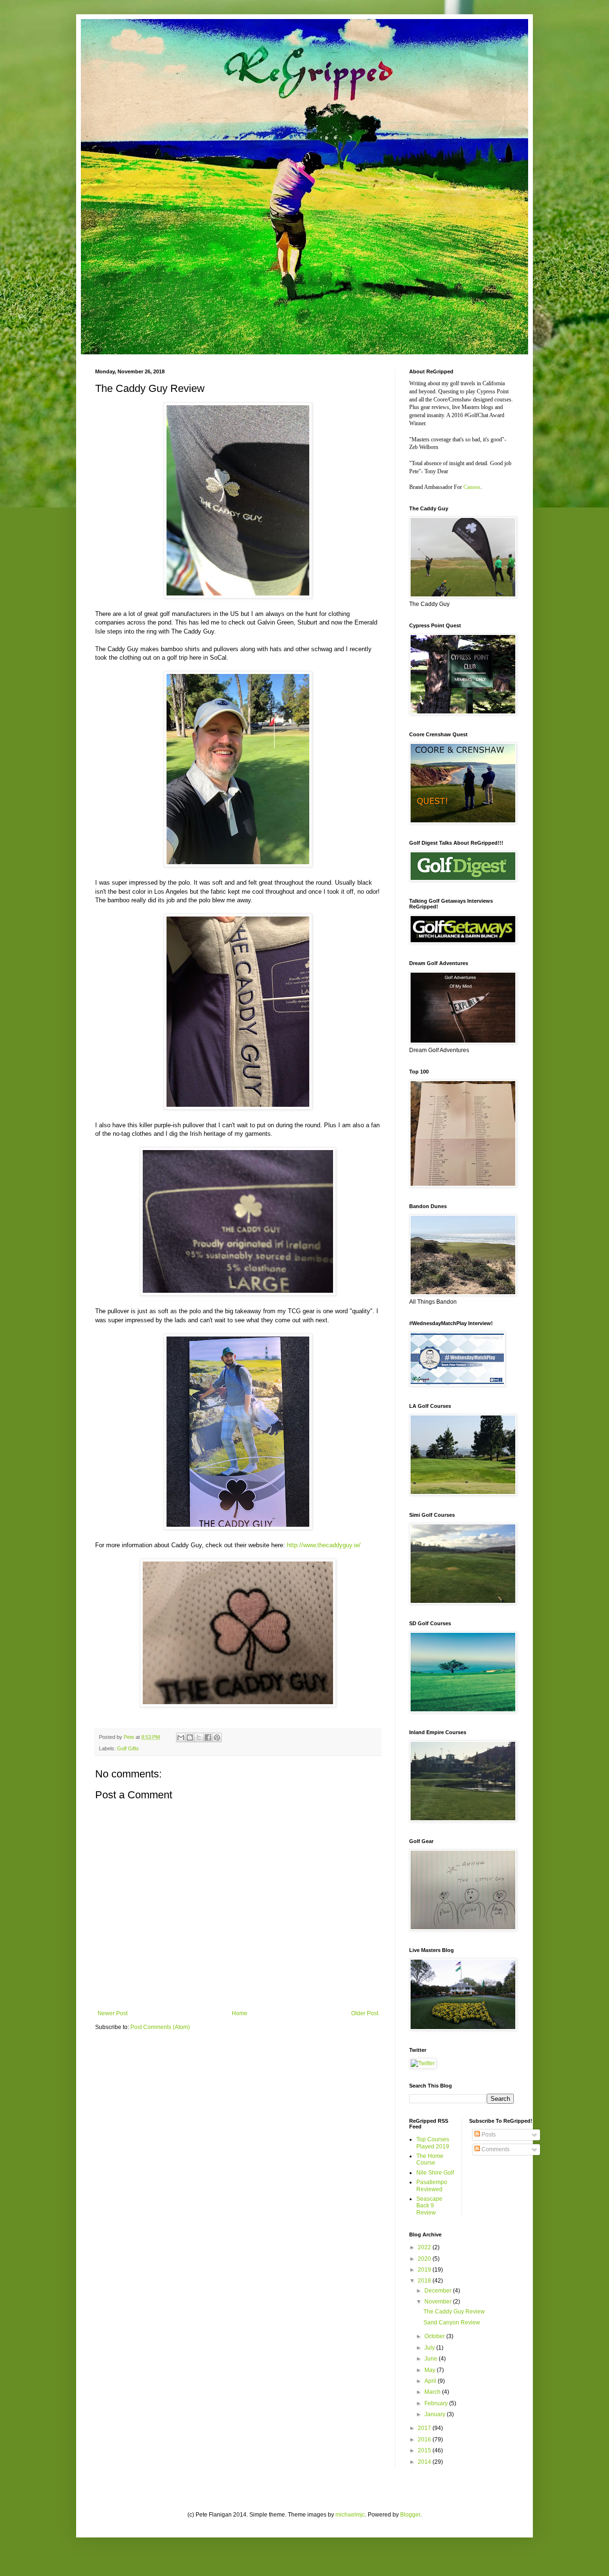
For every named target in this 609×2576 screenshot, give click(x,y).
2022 (425, 2247)
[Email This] (181, 1737)
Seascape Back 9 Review (429, 2206)
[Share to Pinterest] (217, 1737)
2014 (425, 2462)
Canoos (472, 487)
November (439, 2302)
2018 (425, 2281)
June (432, 2359)
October (435, 2336)
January (436, 2414)
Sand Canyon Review (452, 2322)
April (431, 2381)
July (430, 2348)
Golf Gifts (128, 1748)
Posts (488, 2135)
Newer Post (113, 2013)
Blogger (410, 2515)
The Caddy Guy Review (454, 2312)
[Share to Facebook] (208, 1737)
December (439, 2291)
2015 (425, 2450)
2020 (425, 2259)
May (431, 2370)
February (437, 2403)
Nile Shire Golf (435, 2173)
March (433, 2392)
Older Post (365, 2013)
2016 (425, 2439)
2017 (425, 2428)
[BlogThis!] (190, 1737)
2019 (425, 2270)
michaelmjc (350, 2515)
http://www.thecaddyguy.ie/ (324, 1545)
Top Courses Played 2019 (433, 2143)
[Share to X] (199, 1737)
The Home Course (430, 2159)
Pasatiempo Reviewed (432, 2186)
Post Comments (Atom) (160, 2027)
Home (240, 2013)
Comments (495, 2149)
